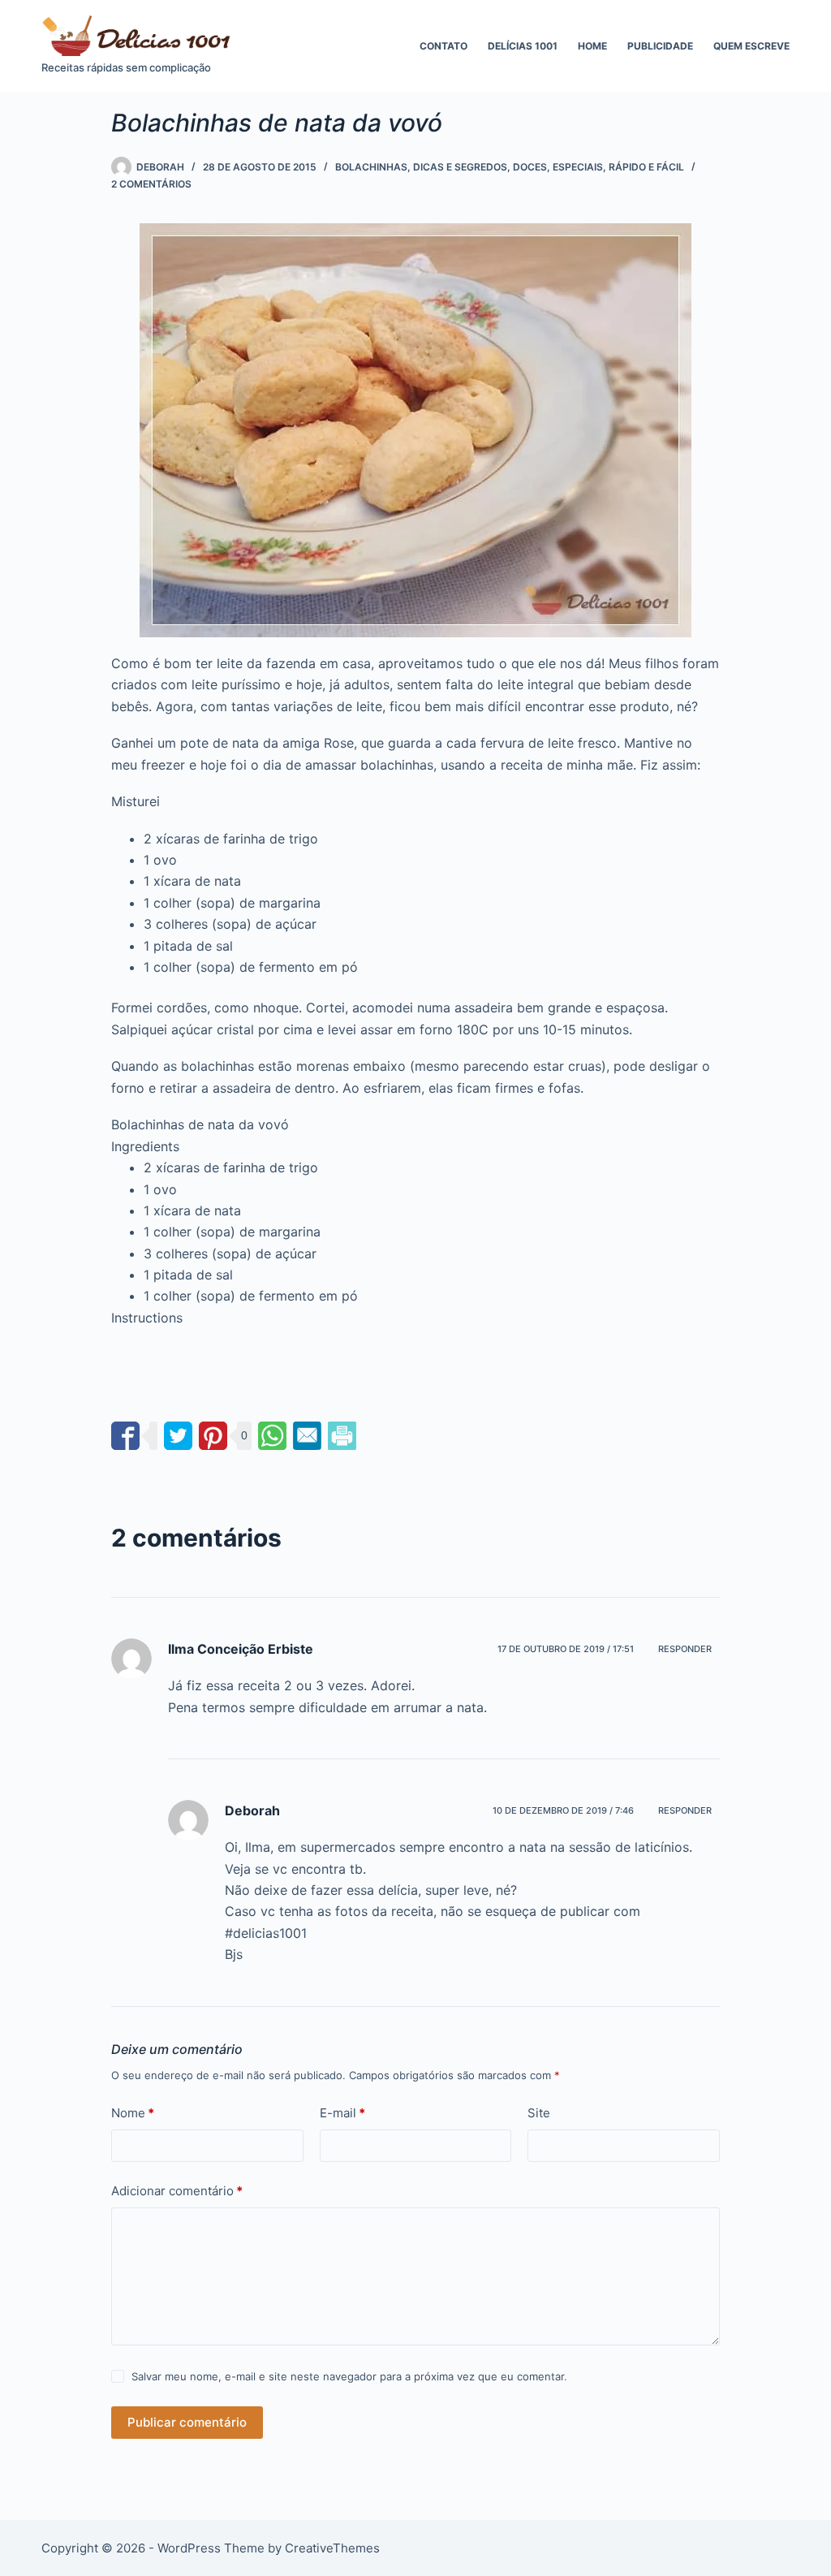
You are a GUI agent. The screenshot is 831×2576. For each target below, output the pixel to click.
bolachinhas (371, 167)
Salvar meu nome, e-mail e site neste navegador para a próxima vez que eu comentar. (349, 2376)
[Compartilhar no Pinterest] (213, 1436)
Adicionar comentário (177, 2191)
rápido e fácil (646, 167)
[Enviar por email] (307, 1436)
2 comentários (151, 184)
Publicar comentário (187, 2422)
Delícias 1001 (523, 46)
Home (592, 46)
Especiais (578, 167)
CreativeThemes (332, 2548)
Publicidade (660, 46)
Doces (530, 167)
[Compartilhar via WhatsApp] (272, 1436)
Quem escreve (751, 46)
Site (539, 2113)
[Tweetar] (178, 1436)
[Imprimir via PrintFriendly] (342, 1436)
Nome (133, 2113)
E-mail (342, 2113)
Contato (443, 46)
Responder (685, 1649)
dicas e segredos (460, 167)
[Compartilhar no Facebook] (125, 1436)
